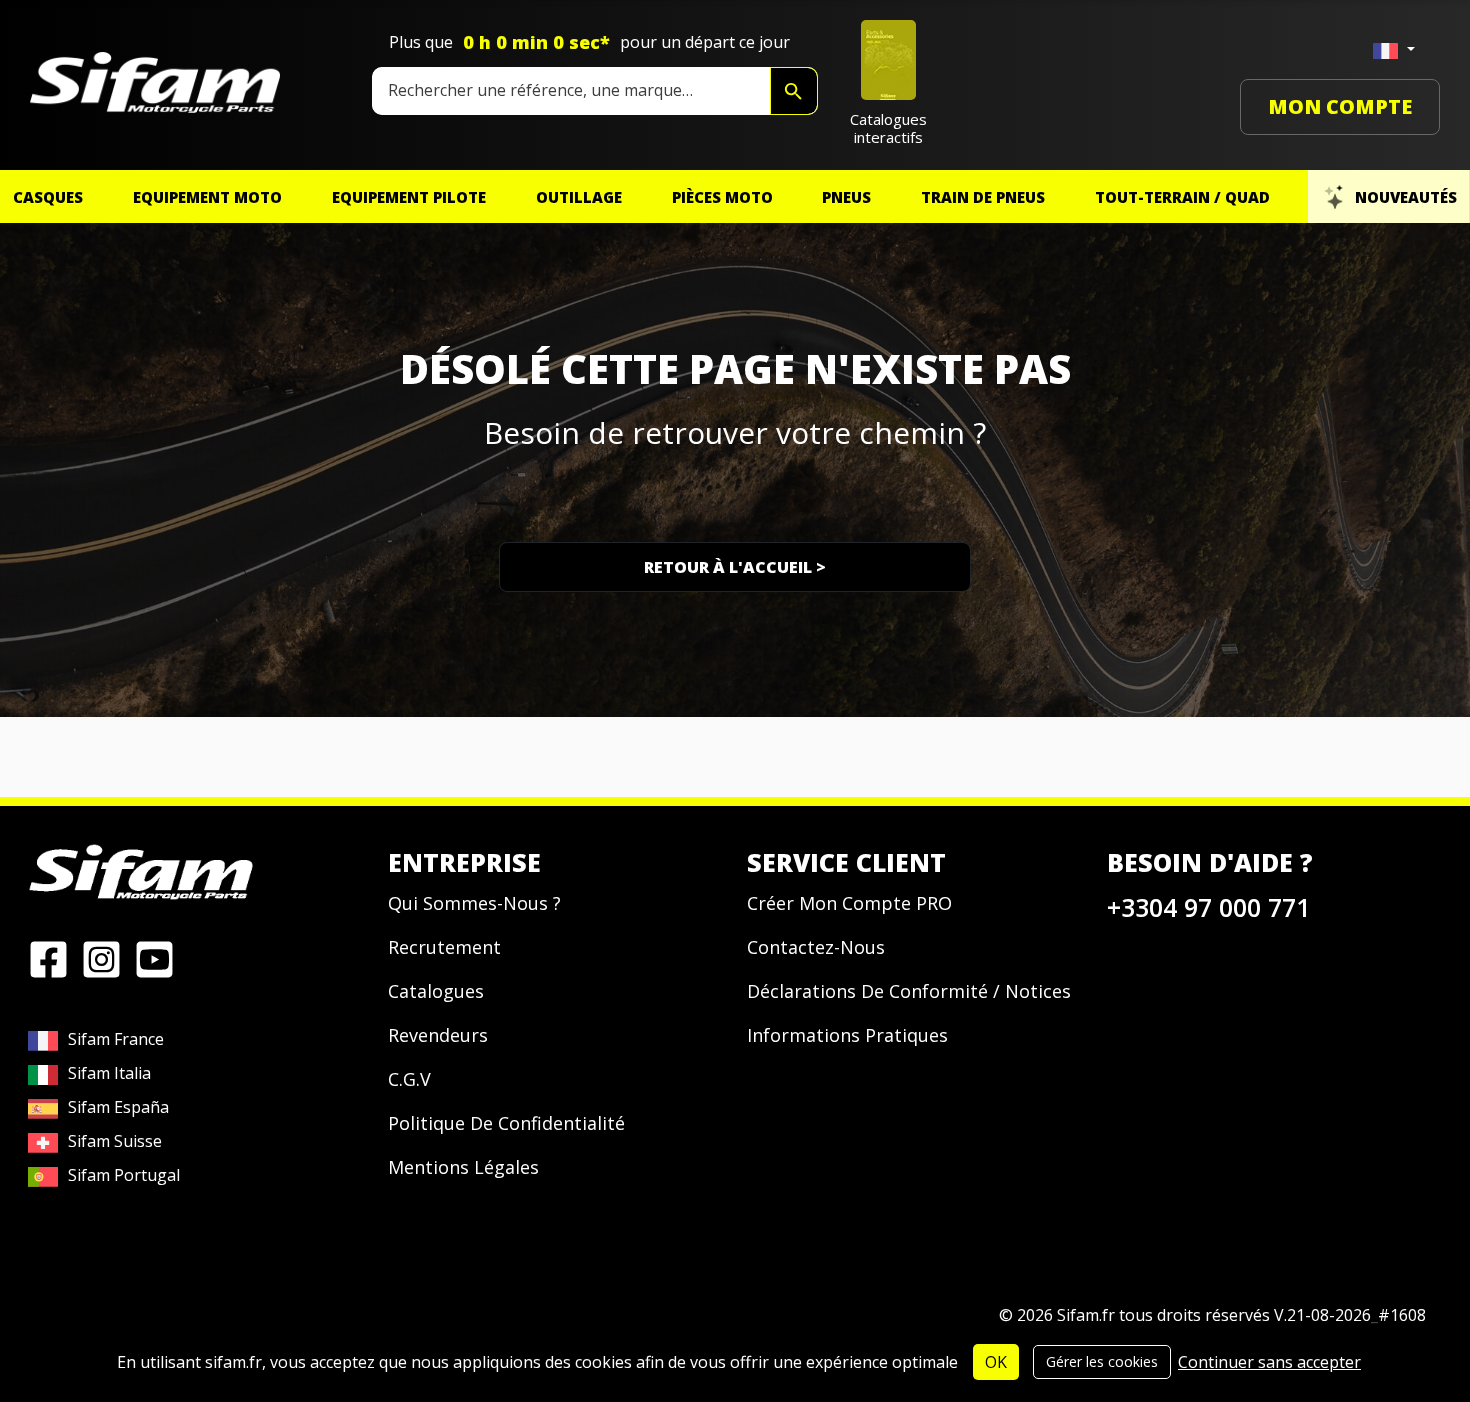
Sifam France (116, 1039)
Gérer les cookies (1102, 1361)
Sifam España (118, 1107)
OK (996, 1362)
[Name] (794, 91)
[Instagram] (101, 958)
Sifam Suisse (115, 1141)
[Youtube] (154, 958)
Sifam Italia (109, 1073)
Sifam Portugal (124, 1175)
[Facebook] (48, 958)
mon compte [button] (1340, 106)
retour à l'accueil (735, 567)
